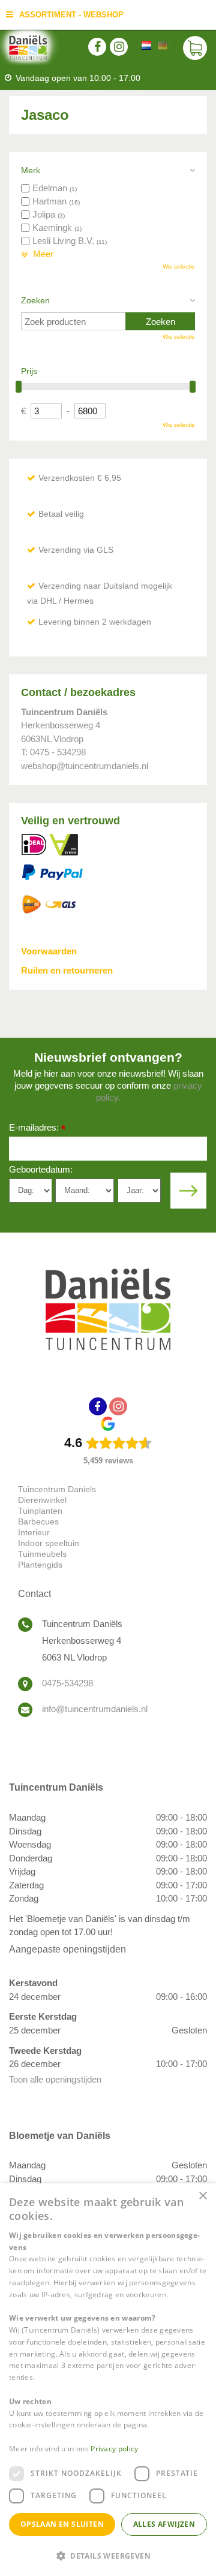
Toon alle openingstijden (55, 2079)
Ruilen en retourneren (67, 970)
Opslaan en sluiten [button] (62, 2524)
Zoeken (35, 300)
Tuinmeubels (42, 1554)
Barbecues (38, 1522)
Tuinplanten (40, 1511)
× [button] (202, 2196)
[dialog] (108, 2380)
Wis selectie (179, 266)
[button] (108, 2555)
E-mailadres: (37, 1129)
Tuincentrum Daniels (57, 1489)
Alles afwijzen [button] (164, 2524)
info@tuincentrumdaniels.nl (95, 1709)
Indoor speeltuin (49, 1543)
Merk (31, 170)
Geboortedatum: (41, 1169)
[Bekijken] (195, 48)
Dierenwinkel (42, 1500)
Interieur (34, 1532)
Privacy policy (114, 2449)
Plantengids (40, 1565)
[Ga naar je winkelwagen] (195, 48)
